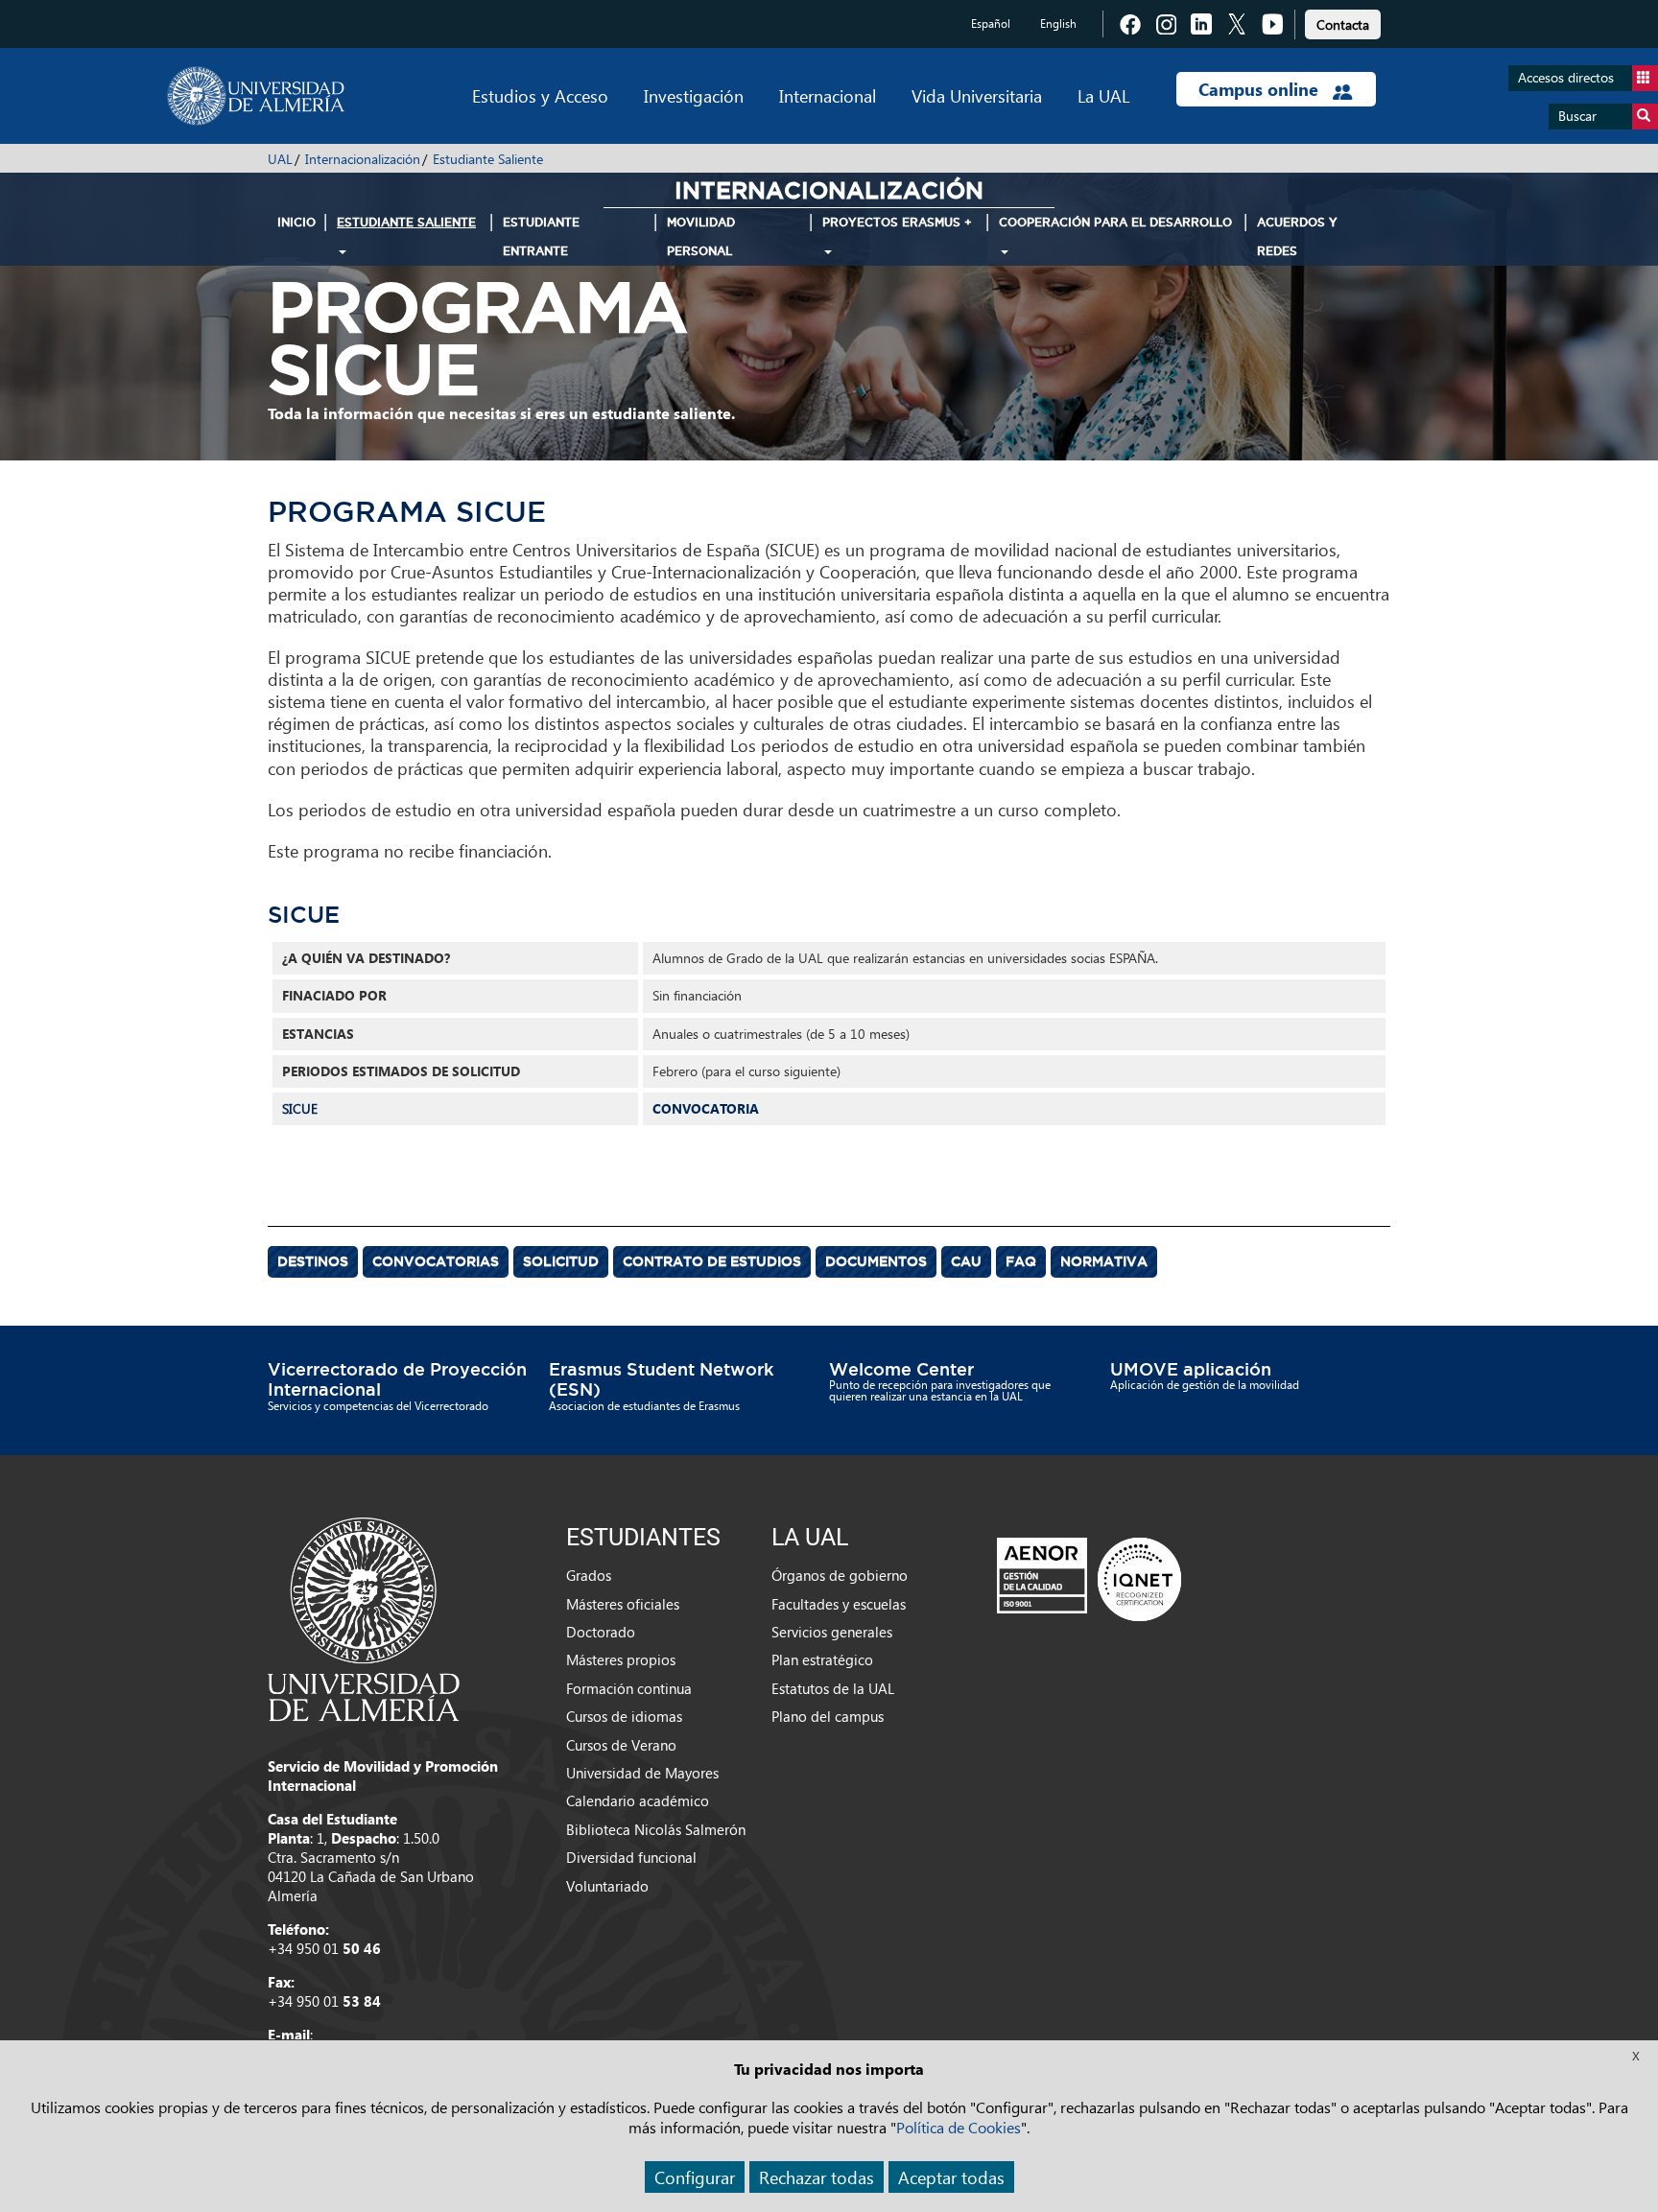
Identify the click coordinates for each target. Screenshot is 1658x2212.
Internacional (828, 95)
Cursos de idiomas (624, 1716)
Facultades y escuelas (839, 1604)
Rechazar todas (817, 2177)
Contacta (1343, 24)
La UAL (1103, 95)
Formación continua (629, 1688)
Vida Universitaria (977, 95)
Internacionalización (363, 159)
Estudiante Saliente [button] (406, 222)
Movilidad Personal (701, 236)
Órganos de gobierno (840, 1575)
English (1058, 24)
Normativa (1104, 1261)
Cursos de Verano (621, 1745)
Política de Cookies (959, 2127)
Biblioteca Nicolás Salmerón (656, 1829)
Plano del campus (828, 1716)
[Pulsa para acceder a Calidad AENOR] (1089, 1579)
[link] (1343, 22)
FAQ (1021, 1261)
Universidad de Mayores (642, 1773)
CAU (966, 1261)
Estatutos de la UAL (833, 1688)
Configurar (695, 2177)
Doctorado (601, 1632)
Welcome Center (901, 1369)
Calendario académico (638, 1800)
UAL (280, 159)
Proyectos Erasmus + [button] (897, 222)
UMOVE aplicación (1191, 1369)
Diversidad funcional (631, 1857)
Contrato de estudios (712, 1261)
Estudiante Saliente (488, 159)
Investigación (694, 95)
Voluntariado (607, 1886)
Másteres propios (621, 1659)
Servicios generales (832, 1632)
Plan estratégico (822, 1659)
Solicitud (561, 1261)
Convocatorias (436, 1261)
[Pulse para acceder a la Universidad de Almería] (364, 1617)
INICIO (296, 222)
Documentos (876, 1261)
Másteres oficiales (623, 1604)
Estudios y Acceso (540, 95)
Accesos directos (1566, 77)
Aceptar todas (951, 2177)
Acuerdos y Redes (1297, 236)
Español (991, 24)
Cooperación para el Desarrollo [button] (1115, 222)
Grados (589, 1575)
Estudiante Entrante (541, 236)
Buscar (1577, 116)
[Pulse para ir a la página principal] (256, 96)
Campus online (1261, 89)
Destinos (313, 1261)
